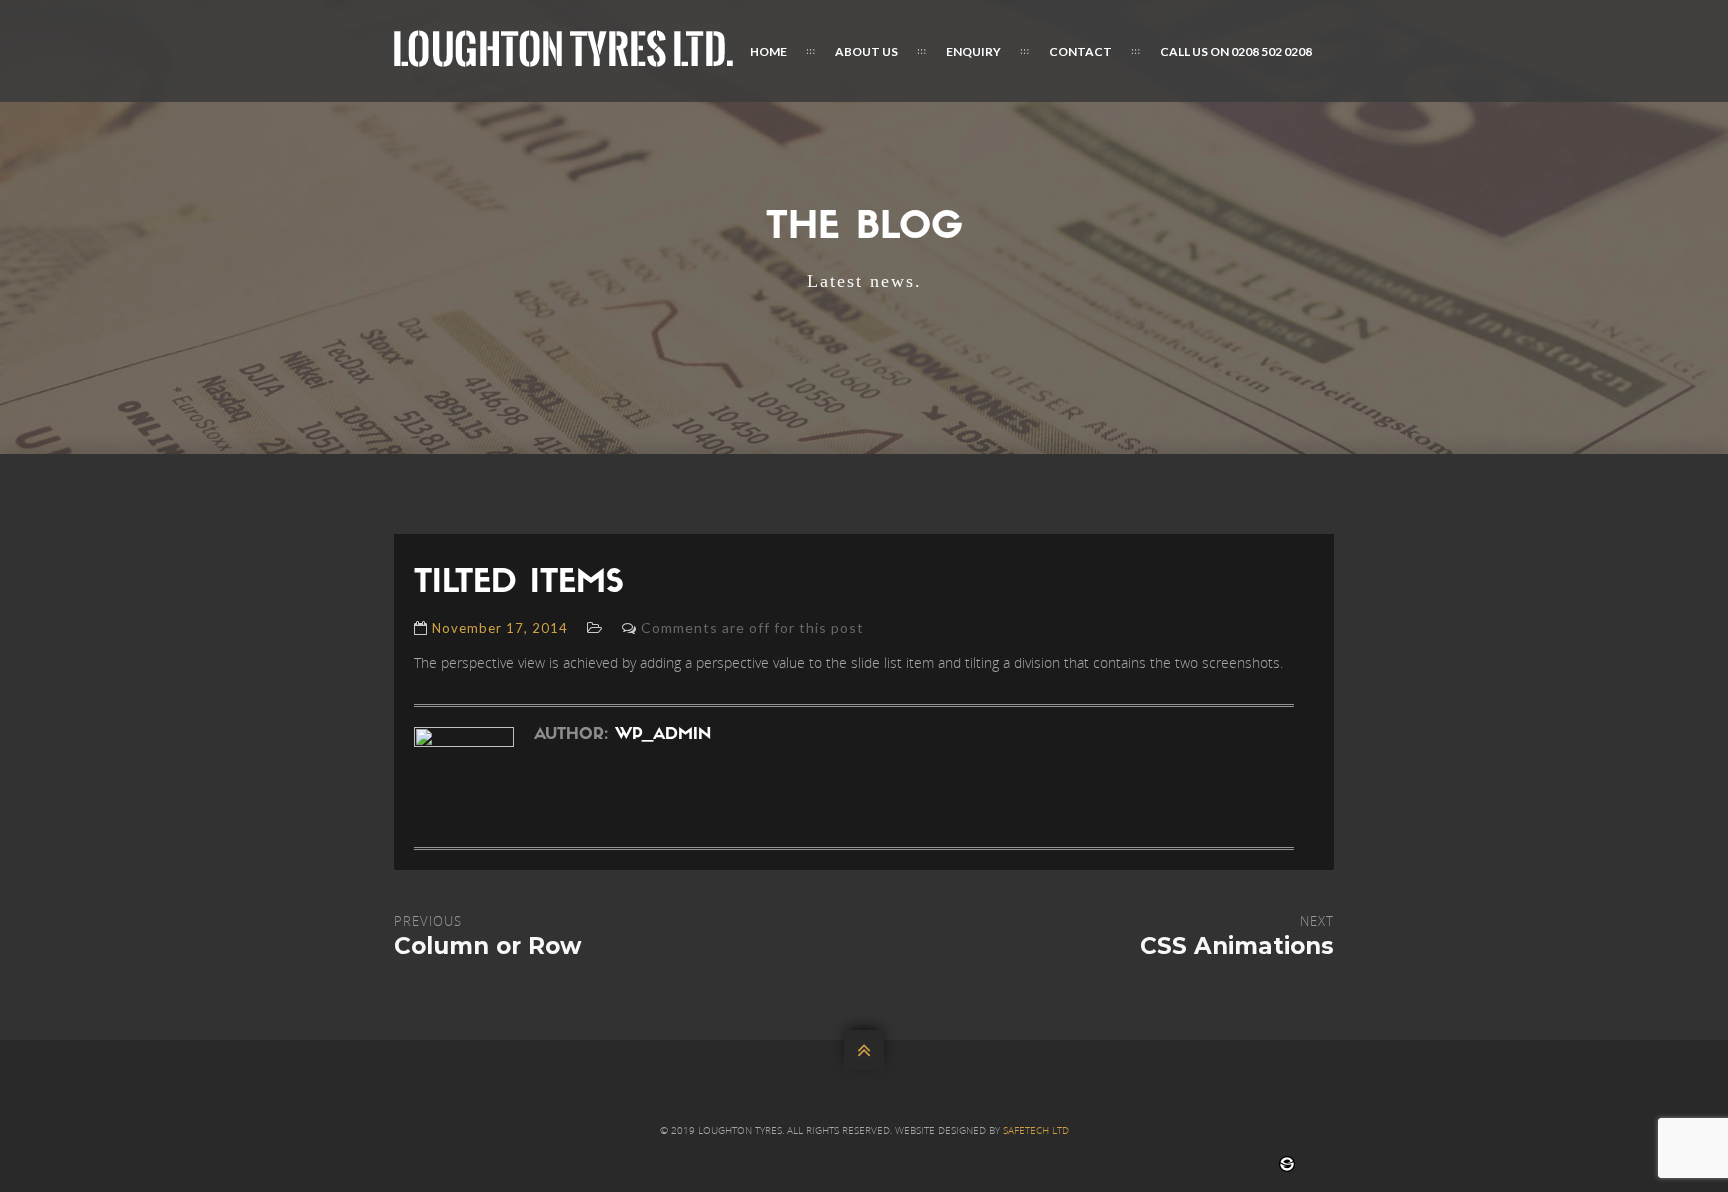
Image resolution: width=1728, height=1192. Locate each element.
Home (768, 51)
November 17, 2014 (500, 628)
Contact (1080, 51)
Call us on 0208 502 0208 (1236, 51)
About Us (866, 51)
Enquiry (973, 51)
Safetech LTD (1036, 1130)
